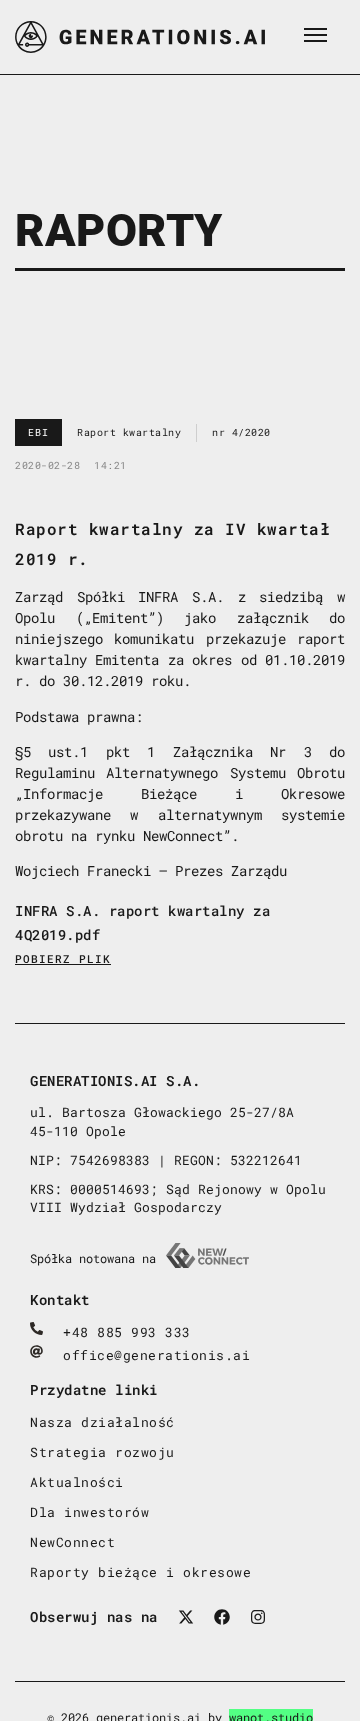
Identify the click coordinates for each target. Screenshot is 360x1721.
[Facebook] (222, 1617)
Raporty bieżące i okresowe (140, 1572)
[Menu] (315, 35)
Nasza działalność (102, 1422)
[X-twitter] (186, 1617)
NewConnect (72, 1542)
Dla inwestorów (89, 1512)
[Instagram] (258, 1617)
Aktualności (77, 1482)
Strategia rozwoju (102, 1452)
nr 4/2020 (241, 432)
